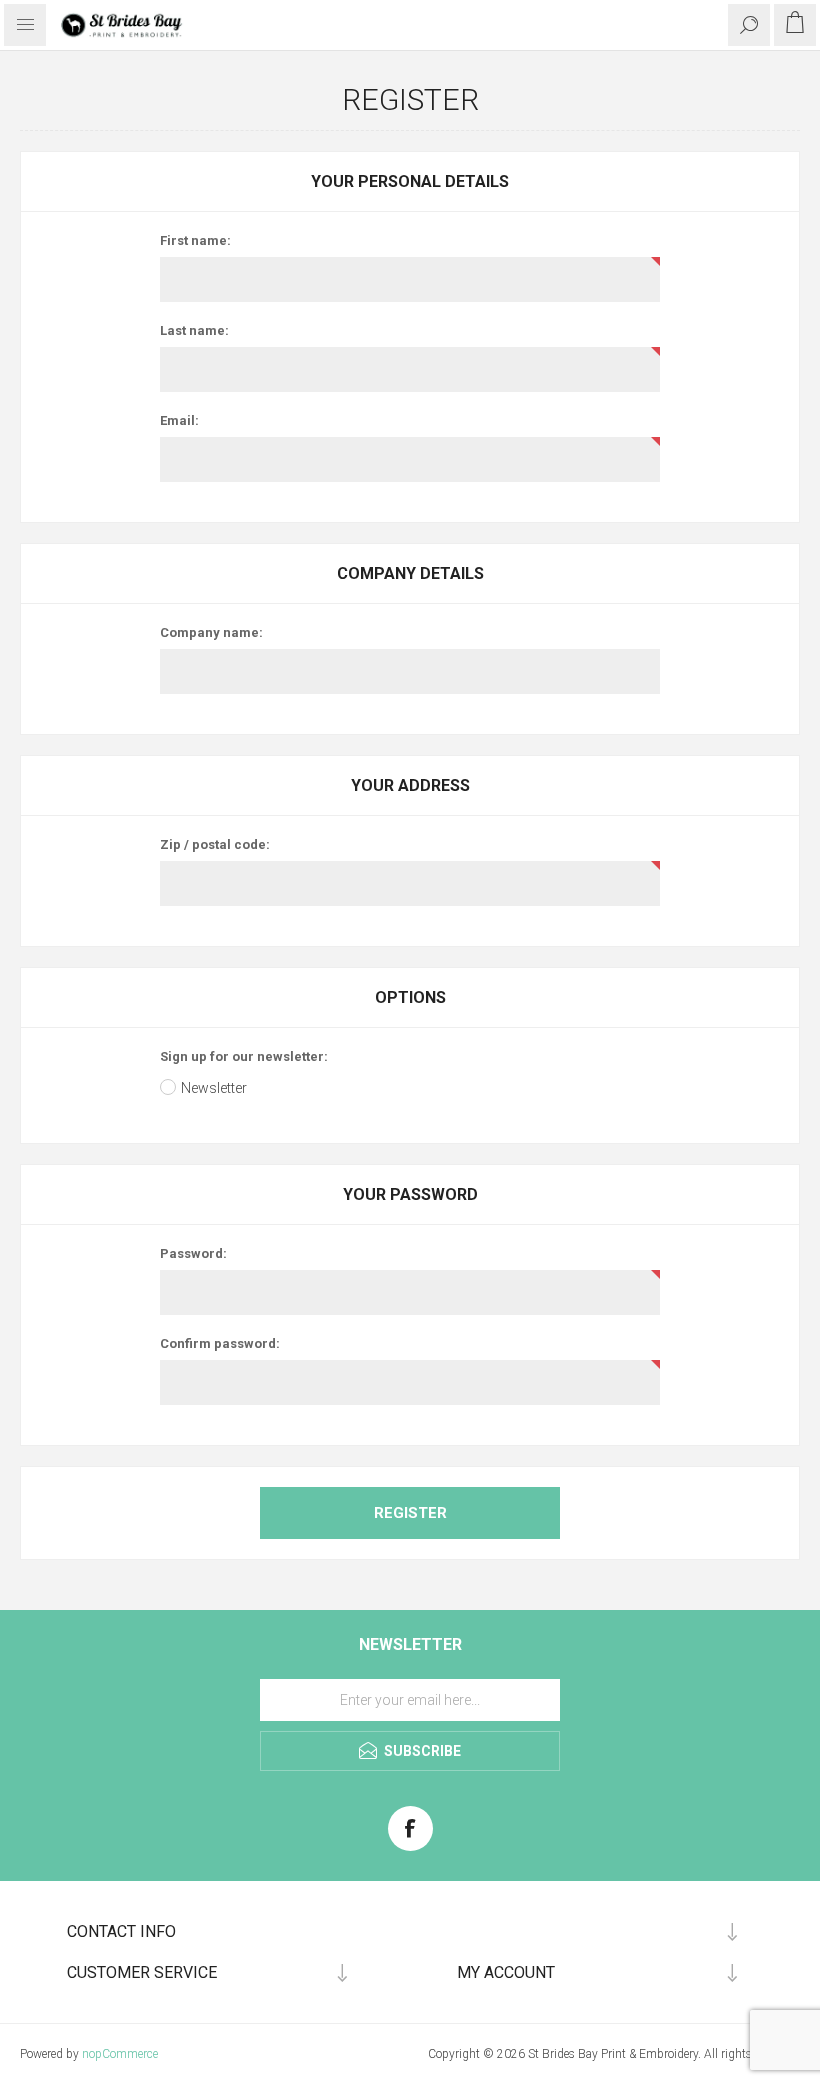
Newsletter (214, 1088)
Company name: (211, 632)
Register (410, 1513)
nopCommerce (120, 2054)
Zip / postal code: (215, 844)
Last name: (194, 330)
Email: (179, 420)
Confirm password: (220, 1343)
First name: (195, 240)
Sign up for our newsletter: (244, 1056)
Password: (193, 1253)
